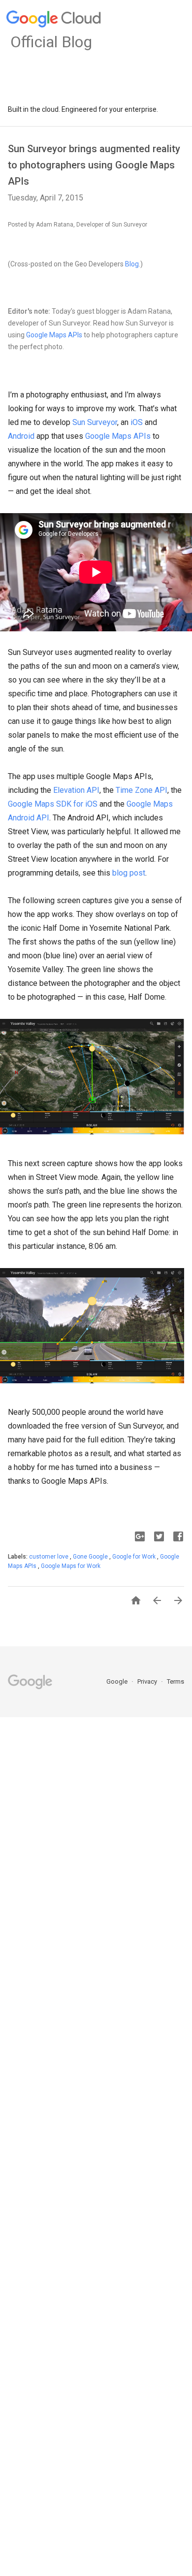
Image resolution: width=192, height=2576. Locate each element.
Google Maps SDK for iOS (53, 804)
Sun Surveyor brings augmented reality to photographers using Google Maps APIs (94, 165)
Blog (132, 264)
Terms (176, 1681)
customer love (49, 1557)
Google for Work (135, 1557)
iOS (137, 422)
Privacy (148, 1681)
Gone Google (91, 1557)
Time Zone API (142, 790)
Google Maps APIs (54, 335)
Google (118, 1681)
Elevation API (76, 790)
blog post (129, 873)
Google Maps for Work (71, 1566)
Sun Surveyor (95, 422)
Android (21, 436)
